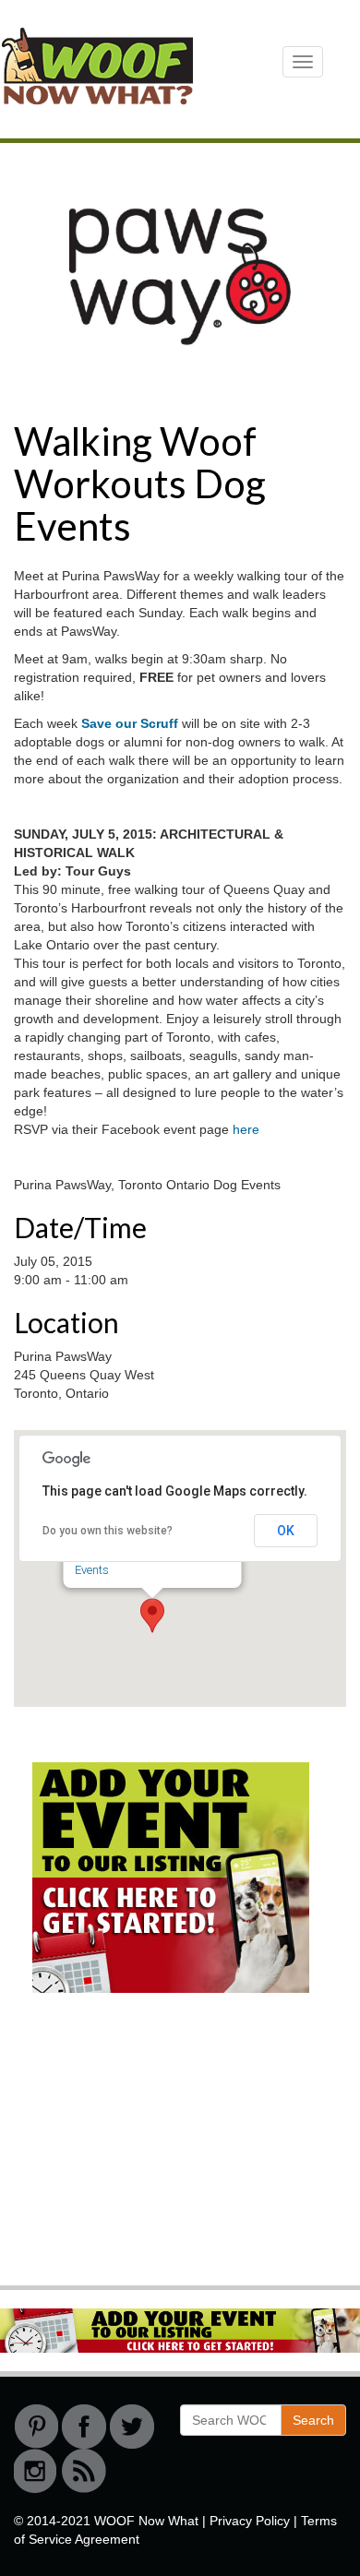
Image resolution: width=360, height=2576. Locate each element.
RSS (84, 2471)
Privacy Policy (250, 2521)
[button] (152, 1616)
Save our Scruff (132, 723)
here (246, 1129)
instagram (36, 2471)
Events (92, 1570)
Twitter (132, 2427)
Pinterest (36, 2427)
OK (286, 1531)
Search (313, 2420)
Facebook (84, 2427)
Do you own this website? (108, 1531)
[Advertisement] (152, 2146)
